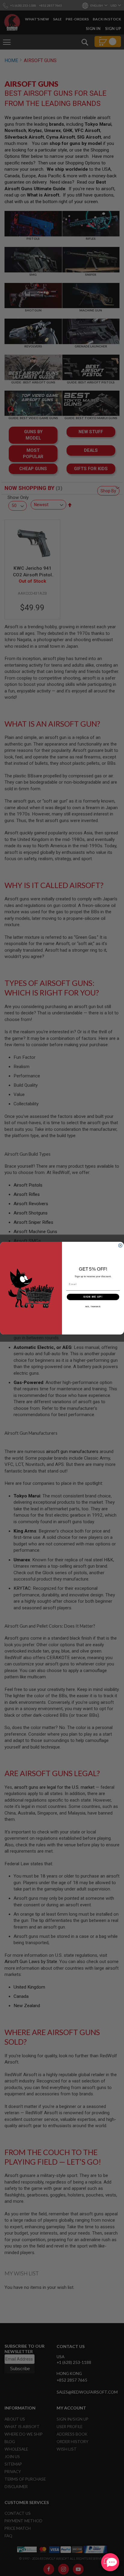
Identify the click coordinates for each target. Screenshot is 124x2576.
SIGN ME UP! (93, 1297)
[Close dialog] (120, 1245)
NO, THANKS (93, 1306)
